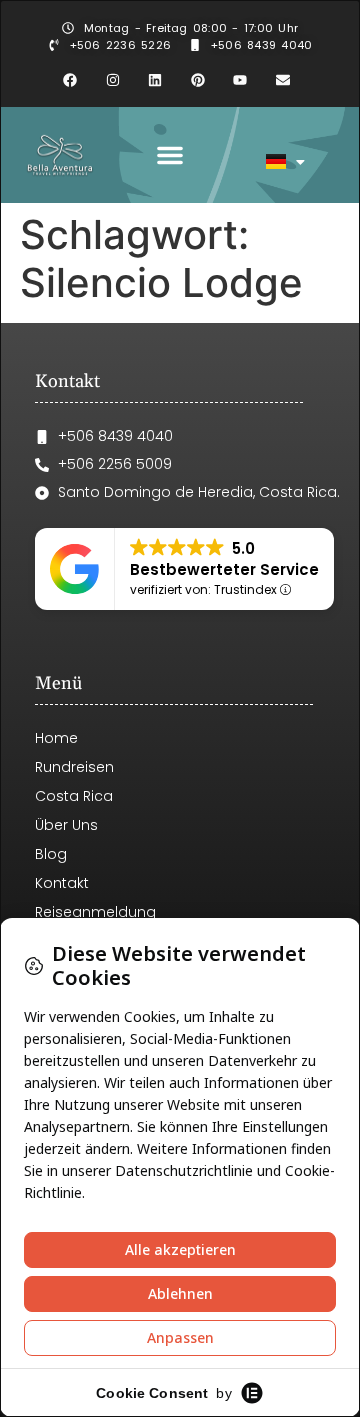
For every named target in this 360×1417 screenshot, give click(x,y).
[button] (170, 155)
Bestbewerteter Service (224, 569)
